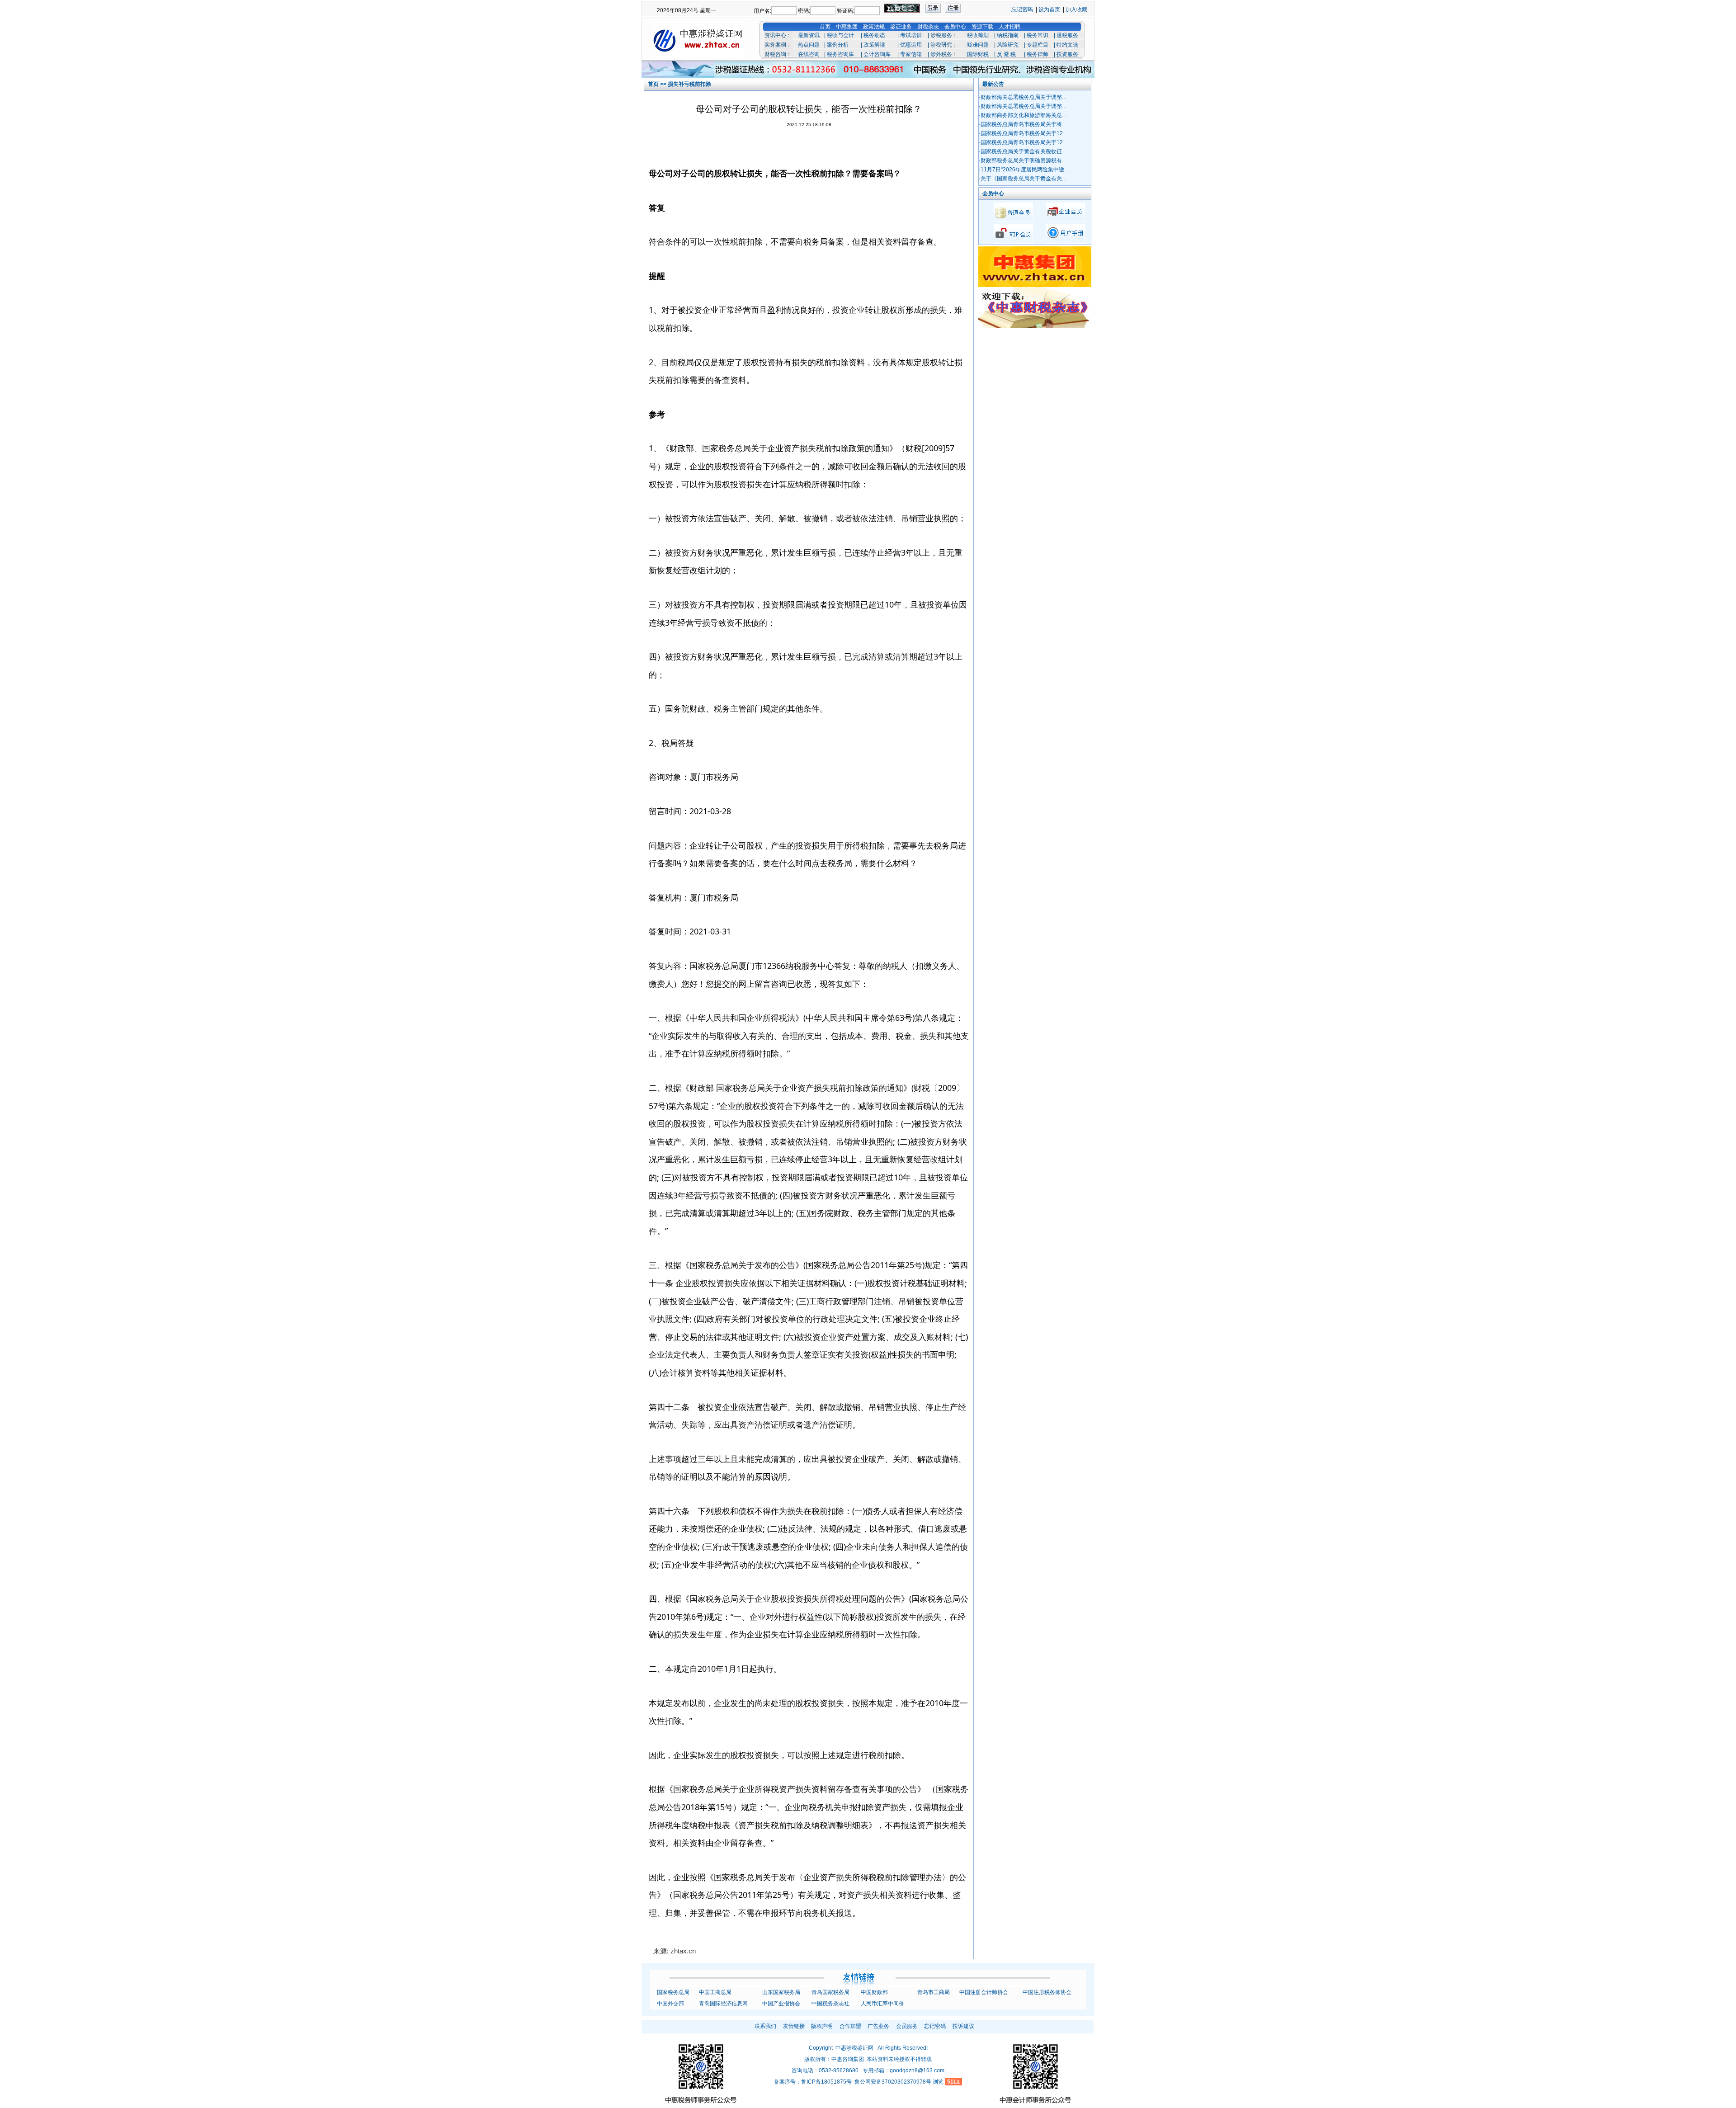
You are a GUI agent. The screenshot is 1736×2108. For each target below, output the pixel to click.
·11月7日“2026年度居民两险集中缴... (1024, 170)
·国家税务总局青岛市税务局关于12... (1023, 133)
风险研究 (1008, 45)
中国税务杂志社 (830, 2004)
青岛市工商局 (934, 1992)
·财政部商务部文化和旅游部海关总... (1022, 115)
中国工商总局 (715, 1992)
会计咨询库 (877, 54)
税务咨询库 (840, 54)
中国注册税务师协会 (1047, 1992)
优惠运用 (911, 45)
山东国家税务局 (781, 1992)
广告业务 (878, 2026)
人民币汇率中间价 (882, 2004)
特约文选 (1067, 45)
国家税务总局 (673, 1992)
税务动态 (874, 35)
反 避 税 (1006, 54)
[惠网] (1035, 285)
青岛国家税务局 (830, 1992)
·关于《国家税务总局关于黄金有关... (1022, 179)
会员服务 (907, 2026)
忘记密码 (1022, 9)
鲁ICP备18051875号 (826, 2082)
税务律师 (1038, 54)
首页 (825, 27)
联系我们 (765, 2026)
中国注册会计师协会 (984, 1992)
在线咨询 (809, 54)
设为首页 (1049, 9)
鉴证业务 (901, 27)
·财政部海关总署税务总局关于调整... (1022, 97)
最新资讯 (809, 35)
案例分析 (838, 45)
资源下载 (982, 27)
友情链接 (794, 2026)
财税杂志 (928, 27)
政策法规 (874, 27)
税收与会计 (840, 35)
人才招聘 (1010, 27)
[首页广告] (868, 67)
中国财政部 (874, 1992)
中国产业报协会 (781, 2004)
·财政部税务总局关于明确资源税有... (1022, 160)
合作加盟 (850, 2026)
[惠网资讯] (1035, 326)
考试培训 (911, 35)
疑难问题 (978, 45)
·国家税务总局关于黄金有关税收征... (1022, 151)
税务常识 (1038, 35)
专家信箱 (911, 54)
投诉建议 (963, 2026)
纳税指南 (1008, 35)
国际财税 (978, 54)
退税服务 (1067, 35)
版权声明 (822, 2026)
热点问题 (809, 45)
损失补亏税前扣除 (689, 84)
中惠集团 (847, 27)
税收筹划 (978, 35)
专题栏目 (1038, 45)
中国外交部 (670, 2004)
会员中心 (955, 27)
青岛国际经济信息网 (723, 2004)
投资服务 (1067, 54)
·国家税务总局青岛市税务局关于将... (1022, 124)
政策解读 (874, 45)
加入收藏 (1076, 9)
